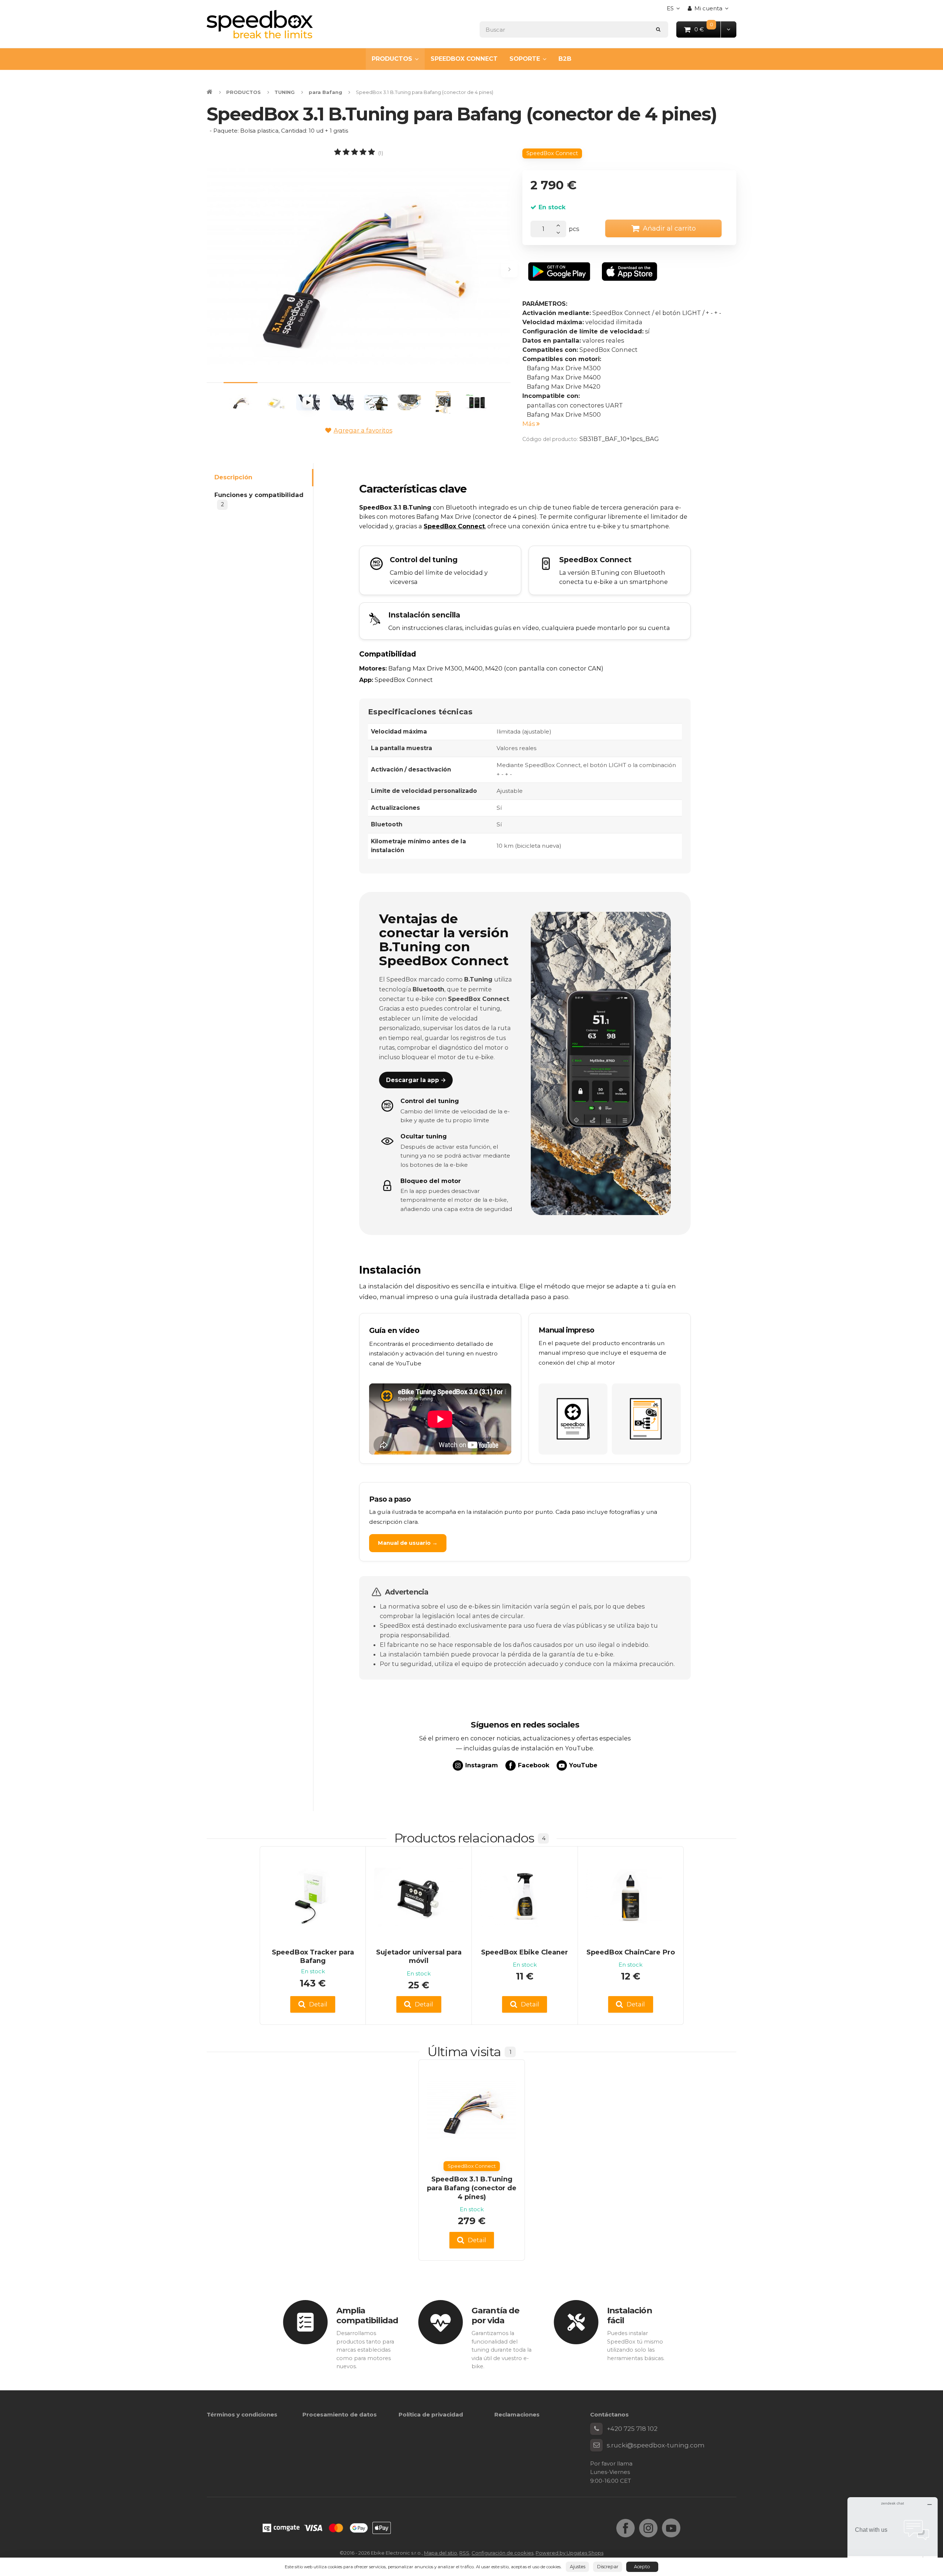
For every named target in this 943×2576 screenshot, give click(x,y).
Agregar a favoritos (363, 430)
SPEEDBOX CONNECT (464, 59)
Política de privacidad (431, 2414)
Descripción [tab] (233, 477)
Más (529, 424)
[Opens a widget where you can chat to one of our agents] (893, 2534)
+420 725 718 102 (632, 2429)
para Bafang (325, 92)
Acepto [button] (642, 2567)
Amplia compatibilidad (367, 2315)
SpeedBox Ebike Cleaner (525, 1952)
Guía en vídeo (394, 1330)
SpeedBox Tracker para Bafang (313, 1956)
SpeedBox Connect (454, 526)
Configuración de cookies (502, 2553)
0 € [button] (708, 29)
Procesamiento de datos (340, 2414)
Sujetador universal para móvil (419, 1956)
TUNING (285, 92)
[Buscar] (658, 29)
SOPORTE (525, 59)
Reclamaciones (517, 2414)
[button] (728, 29)
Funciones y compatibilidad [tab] (259, 500)
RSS (464, 2553)
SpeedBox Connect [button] (552, 153)
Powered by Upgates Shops (569, 2553)
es (675, 10)
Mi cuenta (708, 8)
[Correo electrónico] (596, 2445)
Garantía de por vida (495, 2315)
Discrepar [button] (608, 2567)
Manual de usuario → (408, 1543)
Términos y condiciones (242, 2414)
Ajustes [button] (578, 2567)
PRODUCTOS (392, 59)
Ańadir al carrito (669, 228)
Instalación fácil (630, 2315)
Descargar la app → (416, 1080)
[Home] (260, 24)
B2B (565, 59)
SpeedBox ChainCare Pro (631, 1952)
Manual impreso (566, 1330)
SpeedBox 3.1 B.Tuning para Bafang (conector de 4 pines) (472, 2188)
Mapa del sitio (441, 2553)
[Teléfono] (596, 2429)
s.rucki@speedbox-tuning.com (656, 2445)
